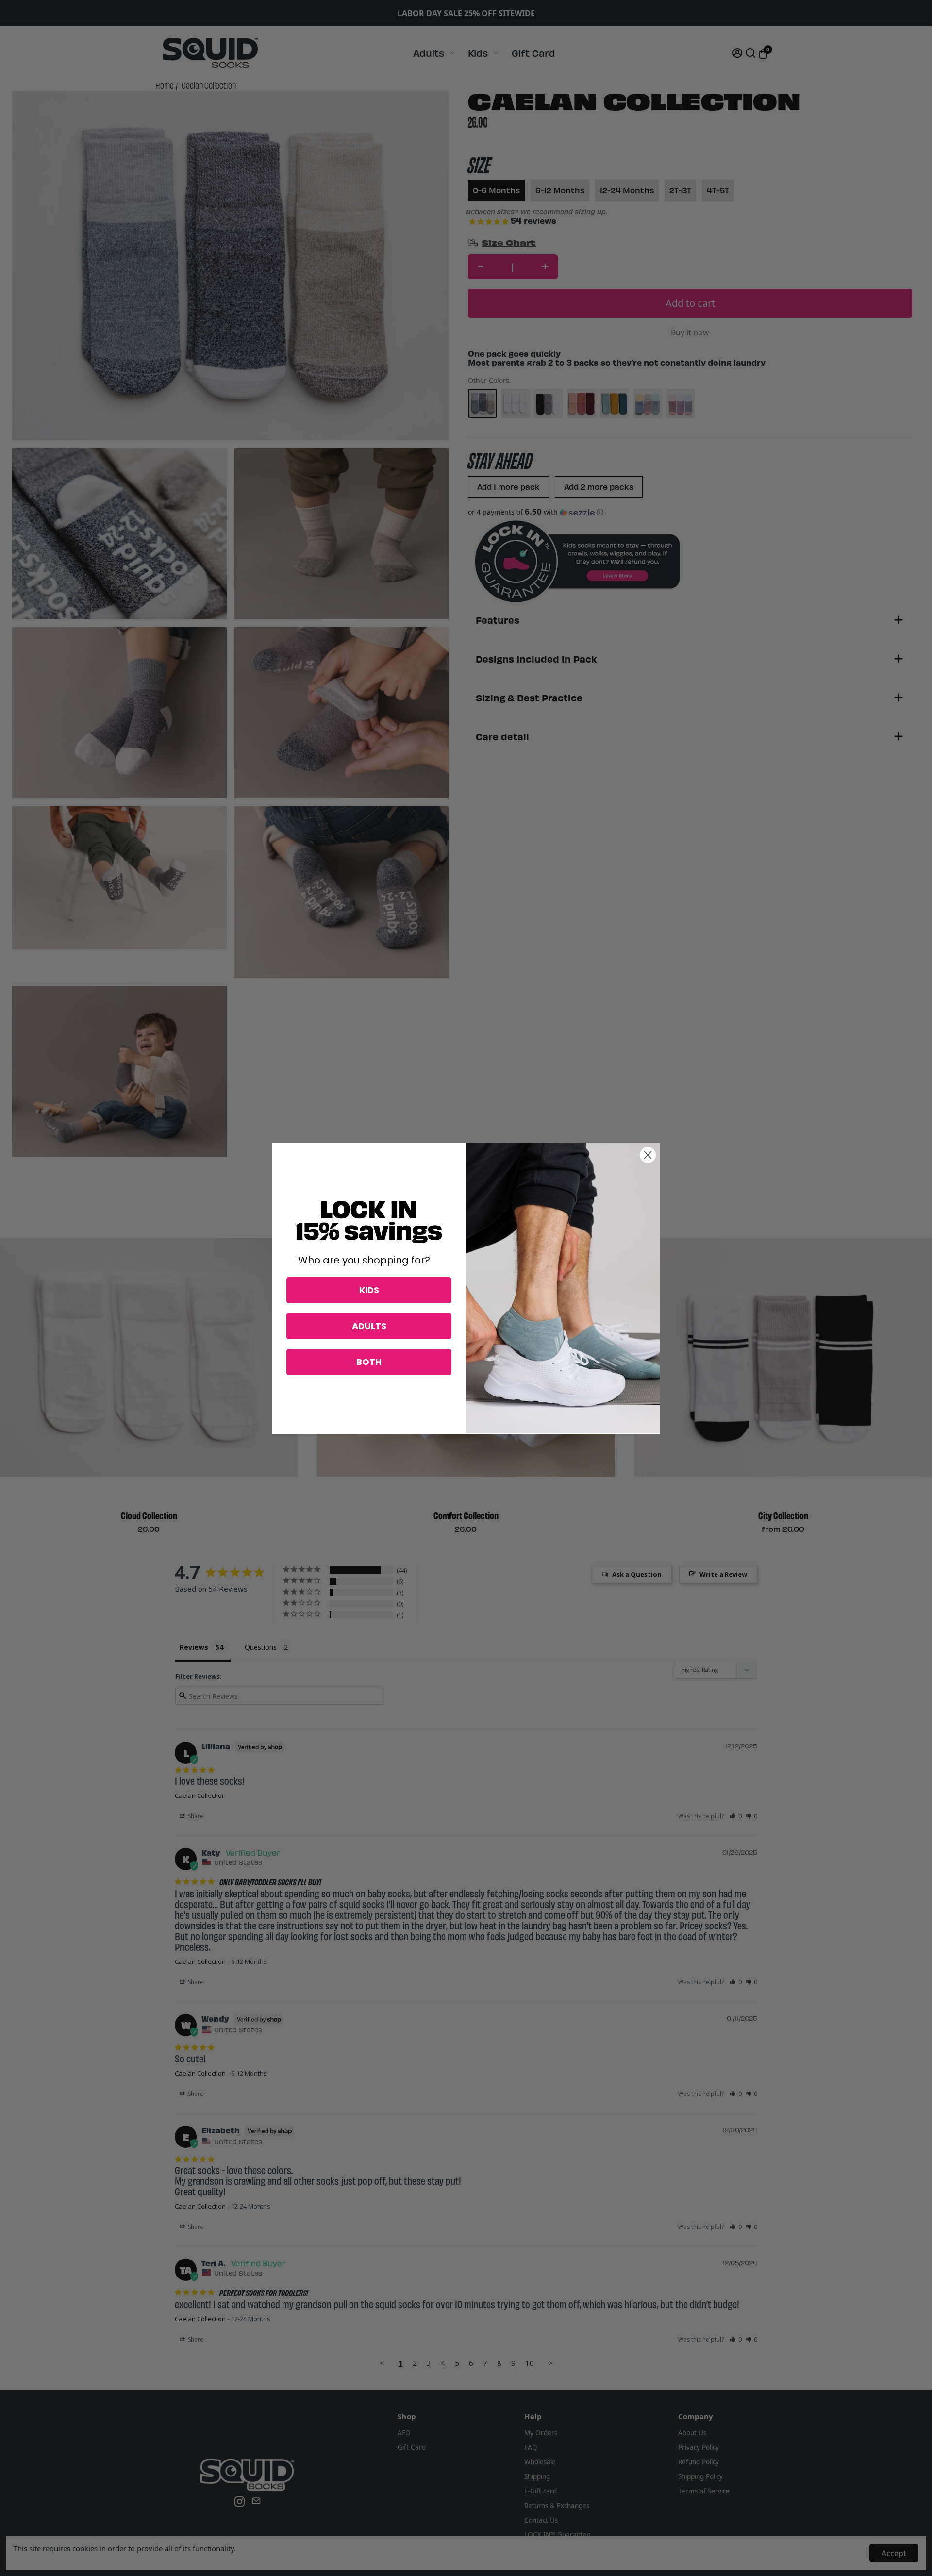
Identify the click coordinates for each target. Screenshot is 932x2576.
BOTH (369, 1362)
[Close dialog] (648, 1155)
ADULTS (369, 1326)
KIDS (369, 1290)
